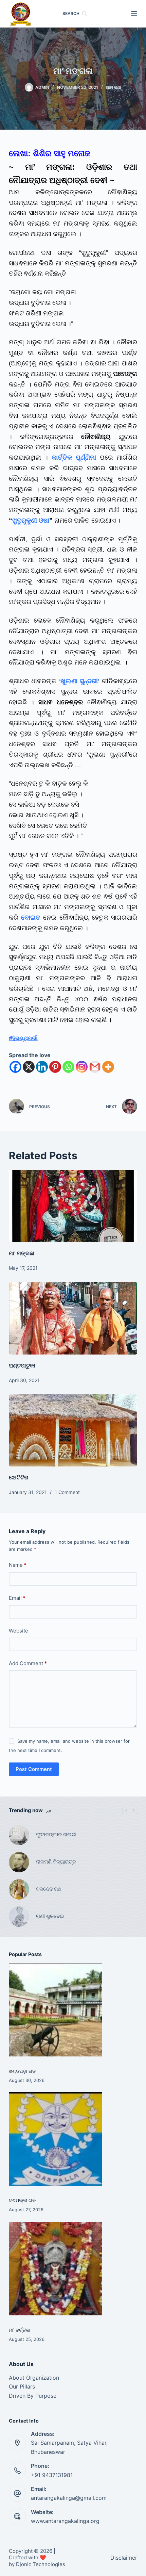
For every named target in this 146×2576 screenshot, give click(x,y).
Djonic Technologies (41, 2564)
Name (18, 1565)
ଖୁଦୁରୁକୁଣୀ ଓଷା (31, 520)
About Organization (34, 2378)
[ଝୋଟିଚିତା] (73, 1431)
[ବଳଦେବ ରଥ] (19, 1889)
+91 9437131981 (52, 2475)
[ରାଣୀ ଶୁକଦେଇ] (19, 1917)
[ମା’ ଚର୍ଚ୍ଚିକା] (56, 2269)
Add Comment (28, 1663)
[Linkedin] (42, 1067)
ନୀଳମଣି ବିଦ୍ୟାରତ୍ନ (56, 1862)
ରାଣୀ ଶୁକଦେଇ (51, 1916)
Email (17, 1598)
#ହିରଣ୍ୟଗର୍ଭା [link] (23, 1038)
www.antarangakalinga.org (65, 2521)
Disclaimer (124, 2558)
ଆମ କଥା (114, 87)
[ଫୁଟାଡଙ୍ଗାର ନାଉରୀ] (19, 1835)
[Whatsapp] (68, 1067)
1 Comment (67, 1492)
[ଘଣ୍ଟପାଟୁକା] (73, 1318)
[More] (108, 1067)
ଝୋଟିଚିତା (19, 1477)
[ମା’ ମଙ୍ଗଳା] (73, 1206)
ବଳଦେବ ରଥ (49, 1889)
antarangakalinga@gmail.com (69, 2498)
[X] (29, 1067)
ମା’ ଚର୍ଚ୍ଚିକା (20, 2330)
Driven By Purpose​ (33, 2396)
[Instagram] (82, 1067)
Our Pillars (22, 2386)
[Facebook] (15, 1067)
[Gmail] (95, 1067)
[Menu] (134, 14)
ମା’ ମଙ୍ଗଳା (22, 1253)
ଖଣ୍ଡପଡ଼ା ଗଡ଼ (22, 2071)
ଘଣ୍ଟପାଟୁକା (22, 1365)
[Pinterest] (55, 1067)
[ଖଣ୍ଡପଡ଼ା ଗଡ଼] (56, 2010)
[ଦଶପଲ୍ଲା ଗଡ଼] (56, 2139)
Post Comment (34, 1769)
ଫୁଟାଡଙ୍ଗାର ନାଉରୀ (56, 1834)
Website (19, 1631)
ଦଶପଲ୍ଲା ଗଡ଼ (22, 2200)
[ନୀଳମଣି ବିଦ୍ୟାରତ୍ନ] (19, 1862)
